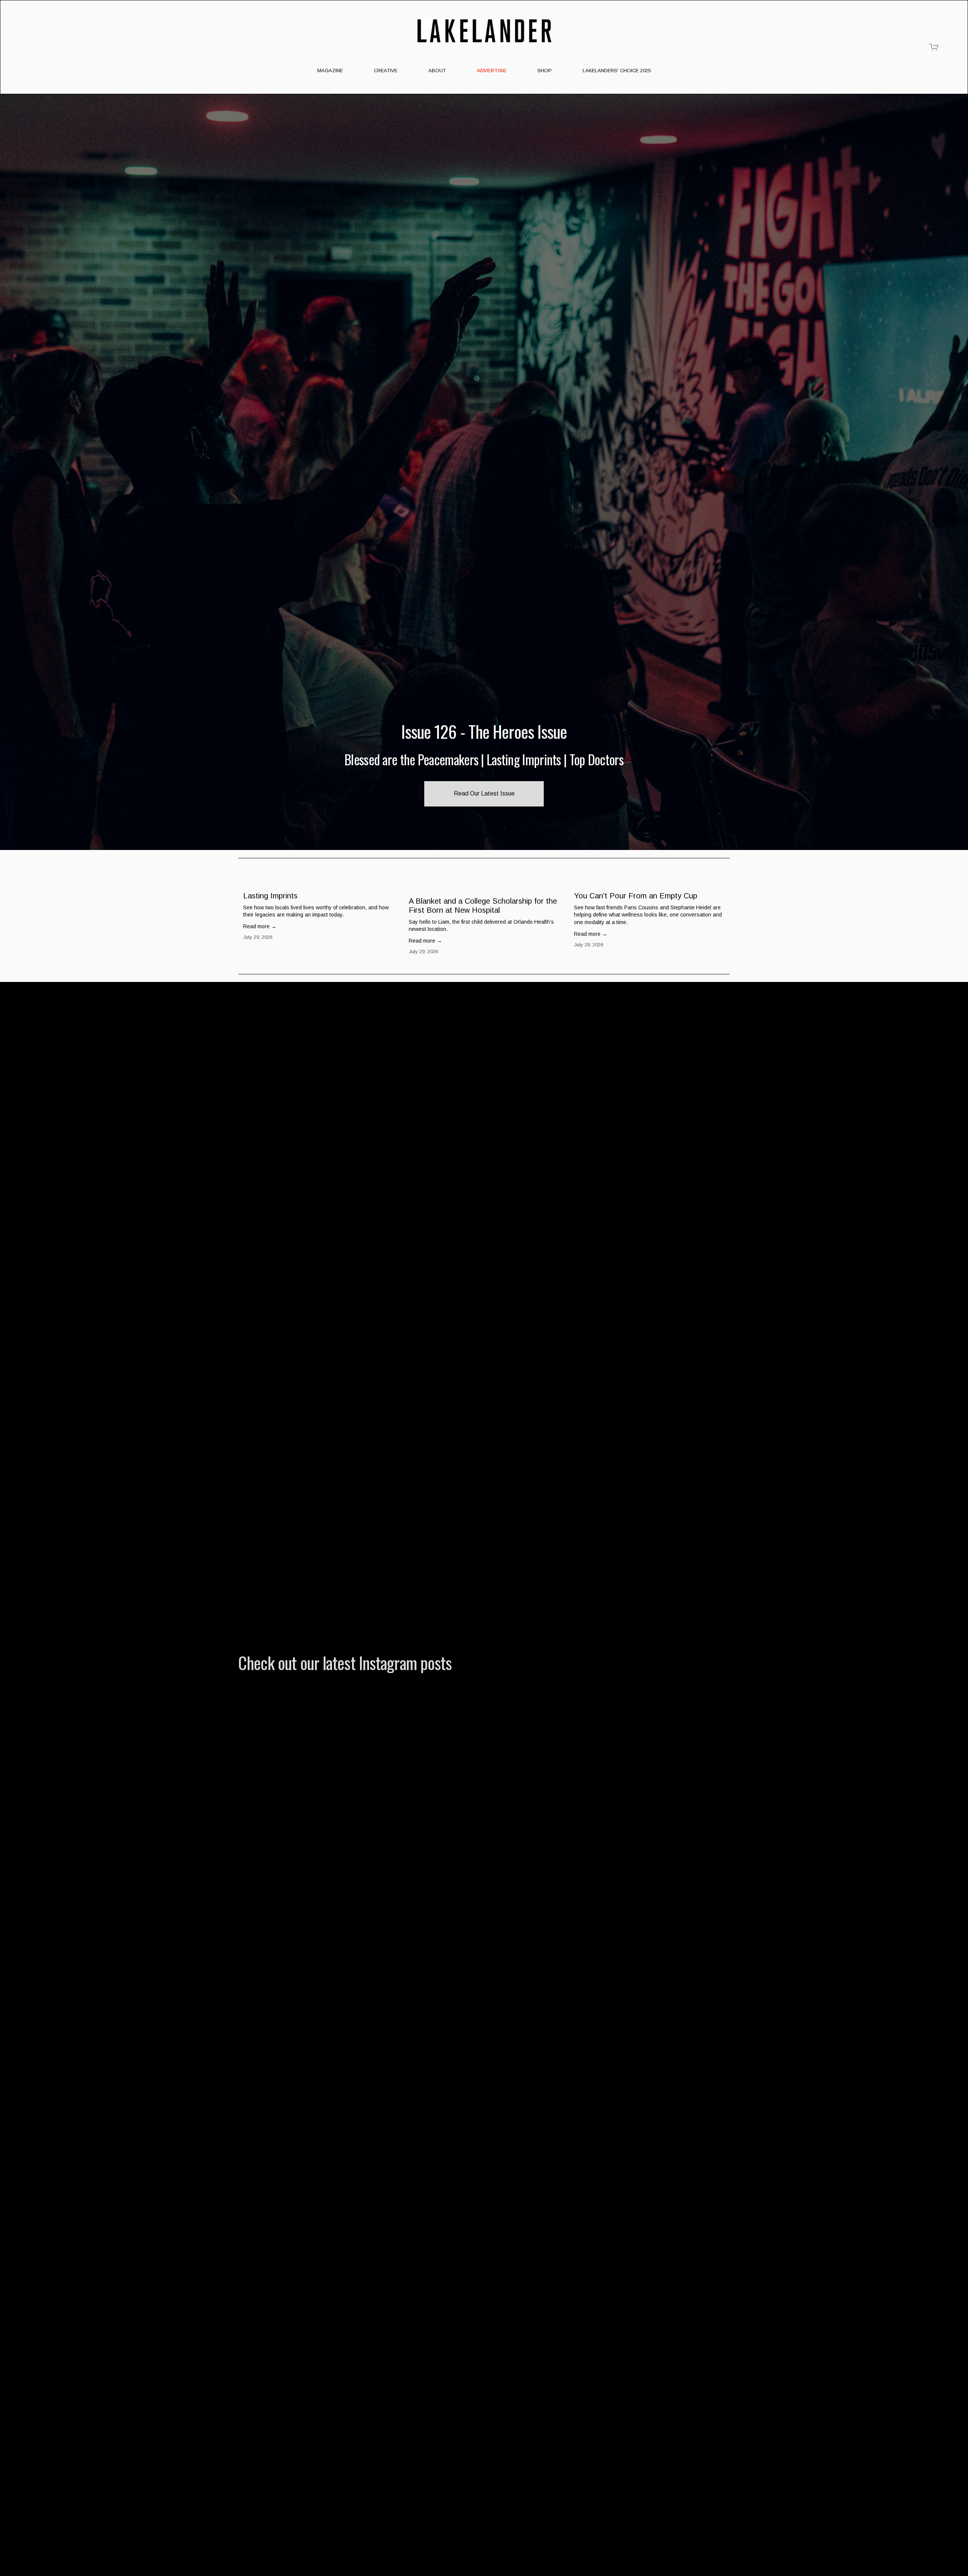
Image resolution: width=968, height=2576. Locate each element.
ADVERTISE (492, 71)
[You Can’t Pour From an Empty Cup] (652, 882)
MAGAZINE (330, 71)
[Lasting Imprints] (321, 882)
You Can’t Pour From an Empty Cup (636, 896)
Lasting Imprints (270, 896)
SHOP (544, 71)
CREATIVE (386, 71)
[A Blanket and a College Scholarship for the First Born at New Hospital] (487, 885)
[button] (717, 871)
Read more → (260, 926)
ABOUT (437, 71)
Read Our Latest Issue (484, 793)
